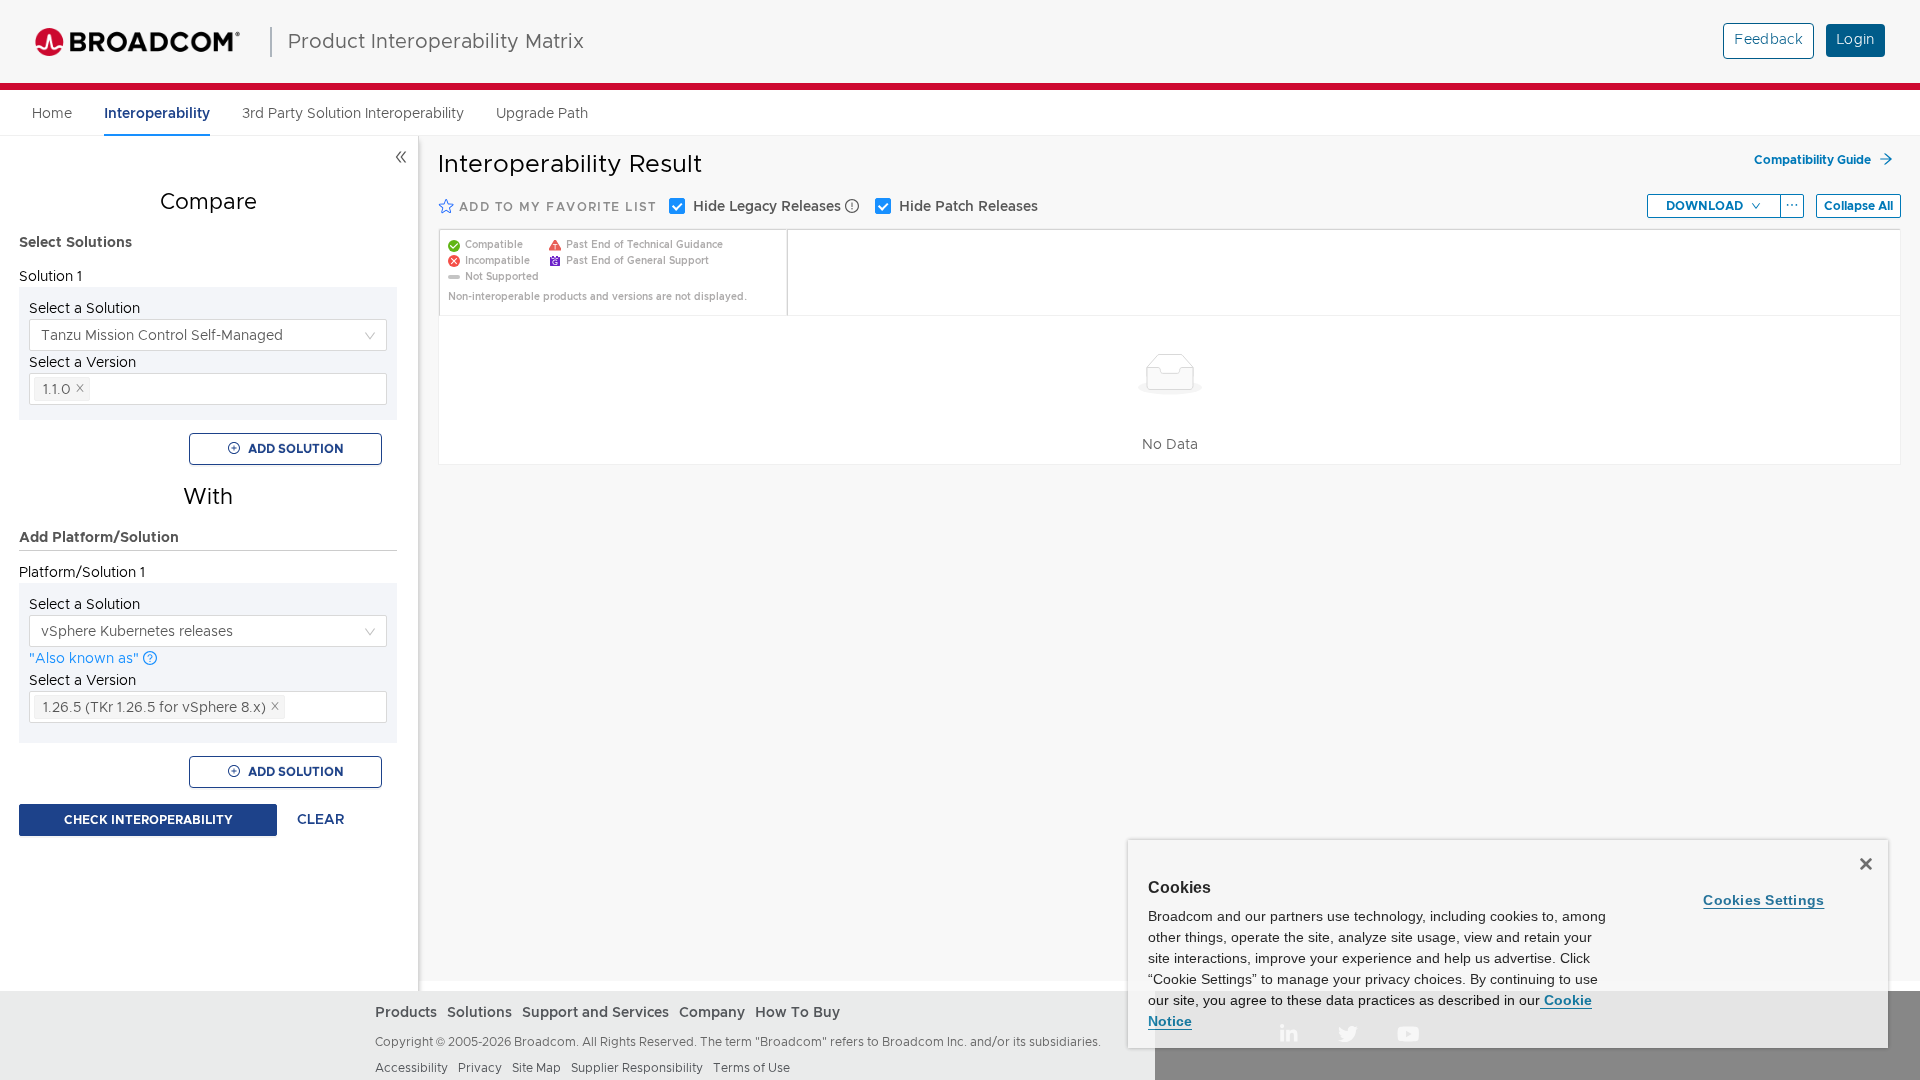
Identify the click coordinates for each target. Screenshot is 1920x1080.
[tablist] (960, 113)
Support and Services (595, 1013)
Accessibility (411, 1068)
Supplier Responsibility (637, 1068)
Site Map (536, 1068)
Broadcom (137, 42)
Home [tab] (52, 113)
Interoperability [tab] (157, 114)
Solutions (479, 1013)
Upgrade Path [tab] (542, 113)
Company (712, 1013)
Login (1855, 40)
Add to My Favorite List (555, 207)
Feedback (1768, 40)
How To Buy (797, 1013)
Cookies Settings (1763, 900)
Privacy (480, 1068)
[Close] (1866, 864)
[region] (1508, 944)
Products (406, 1013)
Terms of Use (751, 1068)
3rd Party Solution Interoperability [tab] (353, 113)
